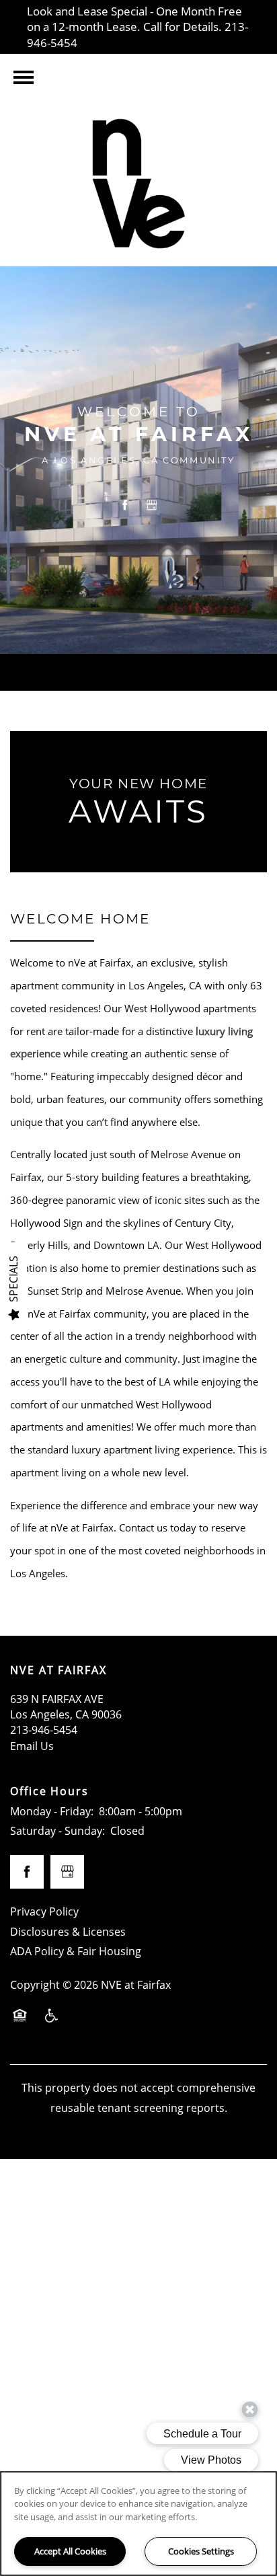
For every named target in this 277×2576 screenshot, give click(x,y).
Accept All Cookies (70, 2551)
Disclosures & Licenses (68, 1932)
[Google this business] (152, 505)
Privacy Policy (44, 1911)
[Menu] (24, 77)
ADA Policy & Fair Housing (76, 1951)
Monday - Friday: (52, 1811)
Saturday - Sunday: (57, 1831)
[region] (138, 2524)
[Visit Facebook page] (125, 505)
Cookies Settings (201, 2551)
